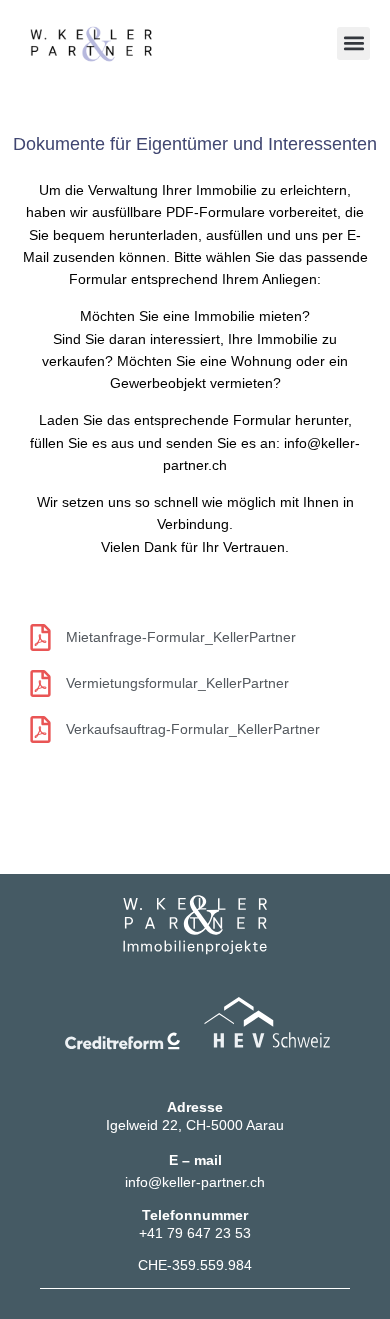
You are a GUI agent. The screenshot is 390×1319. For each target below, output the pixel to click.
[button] (353, 43)
